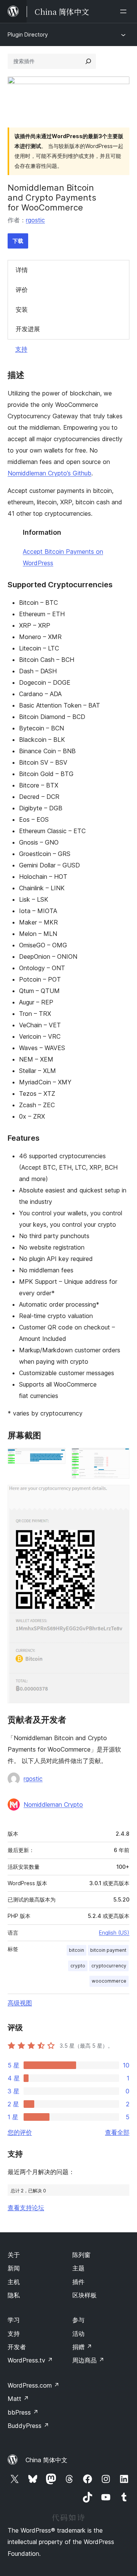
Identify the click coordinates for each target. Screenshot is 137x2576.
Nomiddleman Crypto (53, 1804)
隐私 (14, 2295)
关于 (14, 2255)
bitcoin (76, 1950)
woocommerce (109, 1981)
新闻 (14, 2268)
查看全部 (117, 2132)
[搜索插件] (88, 61)
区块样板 (84, 2295)
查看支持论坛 (26, 2208)
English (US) (114, 1933)
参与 (78, 2320)
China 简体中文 (46, 2460)
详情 (22, 270)
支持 (21, 349)
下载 (18, 241)
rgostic (35, 220)
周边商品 (88, 2360)
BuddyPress (28, 2426)
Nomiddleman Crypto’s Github (49, 473)
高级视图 (20, 2003)
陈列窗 (81, 2255)
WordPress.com (33, 2385)
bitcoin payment (108, 1950)
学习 (14, 2320)
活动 (78, 2334)
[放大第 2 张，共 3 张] (119, 1458)
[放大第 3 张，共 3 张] (119, 1495)
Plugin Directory (28, 34)
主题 (78, 2268)
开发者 (17, 2347)
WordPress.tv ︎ (30, 2360)
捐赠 (82, 2347)
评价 (22, 290)
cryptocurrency (109, 1966)
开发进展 (28, 329)
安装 (22, 309)
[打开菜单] (125, 11)
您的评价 (20, 2132)
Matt (18, 2399)
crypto (78, 1966)
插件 (78, 2282)
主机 (14, 2282)
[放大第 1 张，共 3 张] (55, 1458)
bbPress (23, 2412)
